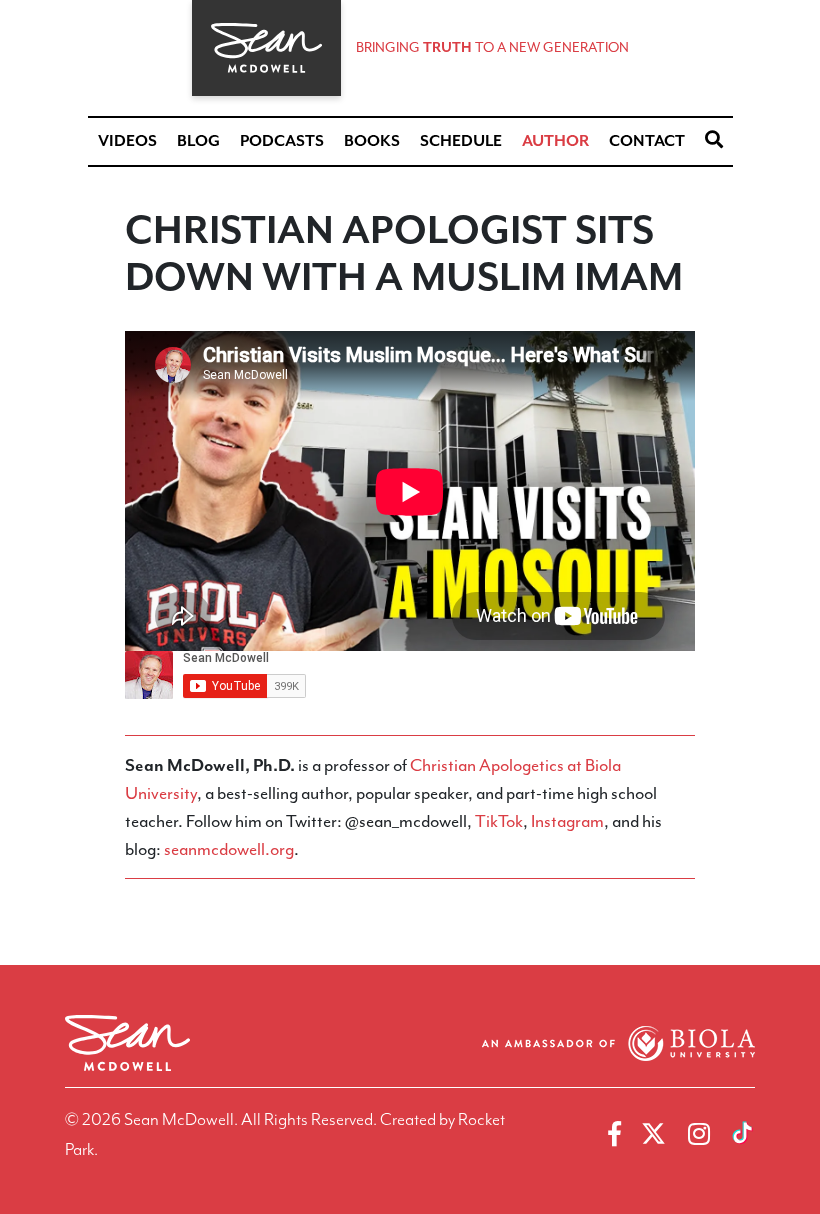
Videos (127, 141)
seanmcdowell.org (229, 849)
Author (555, 141)
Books (372, 141)
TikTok (499, 821)
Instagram (567, 821)
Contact (647, 141)
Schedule (461, 141)
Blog (198, 141)
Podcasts (282, 141)
